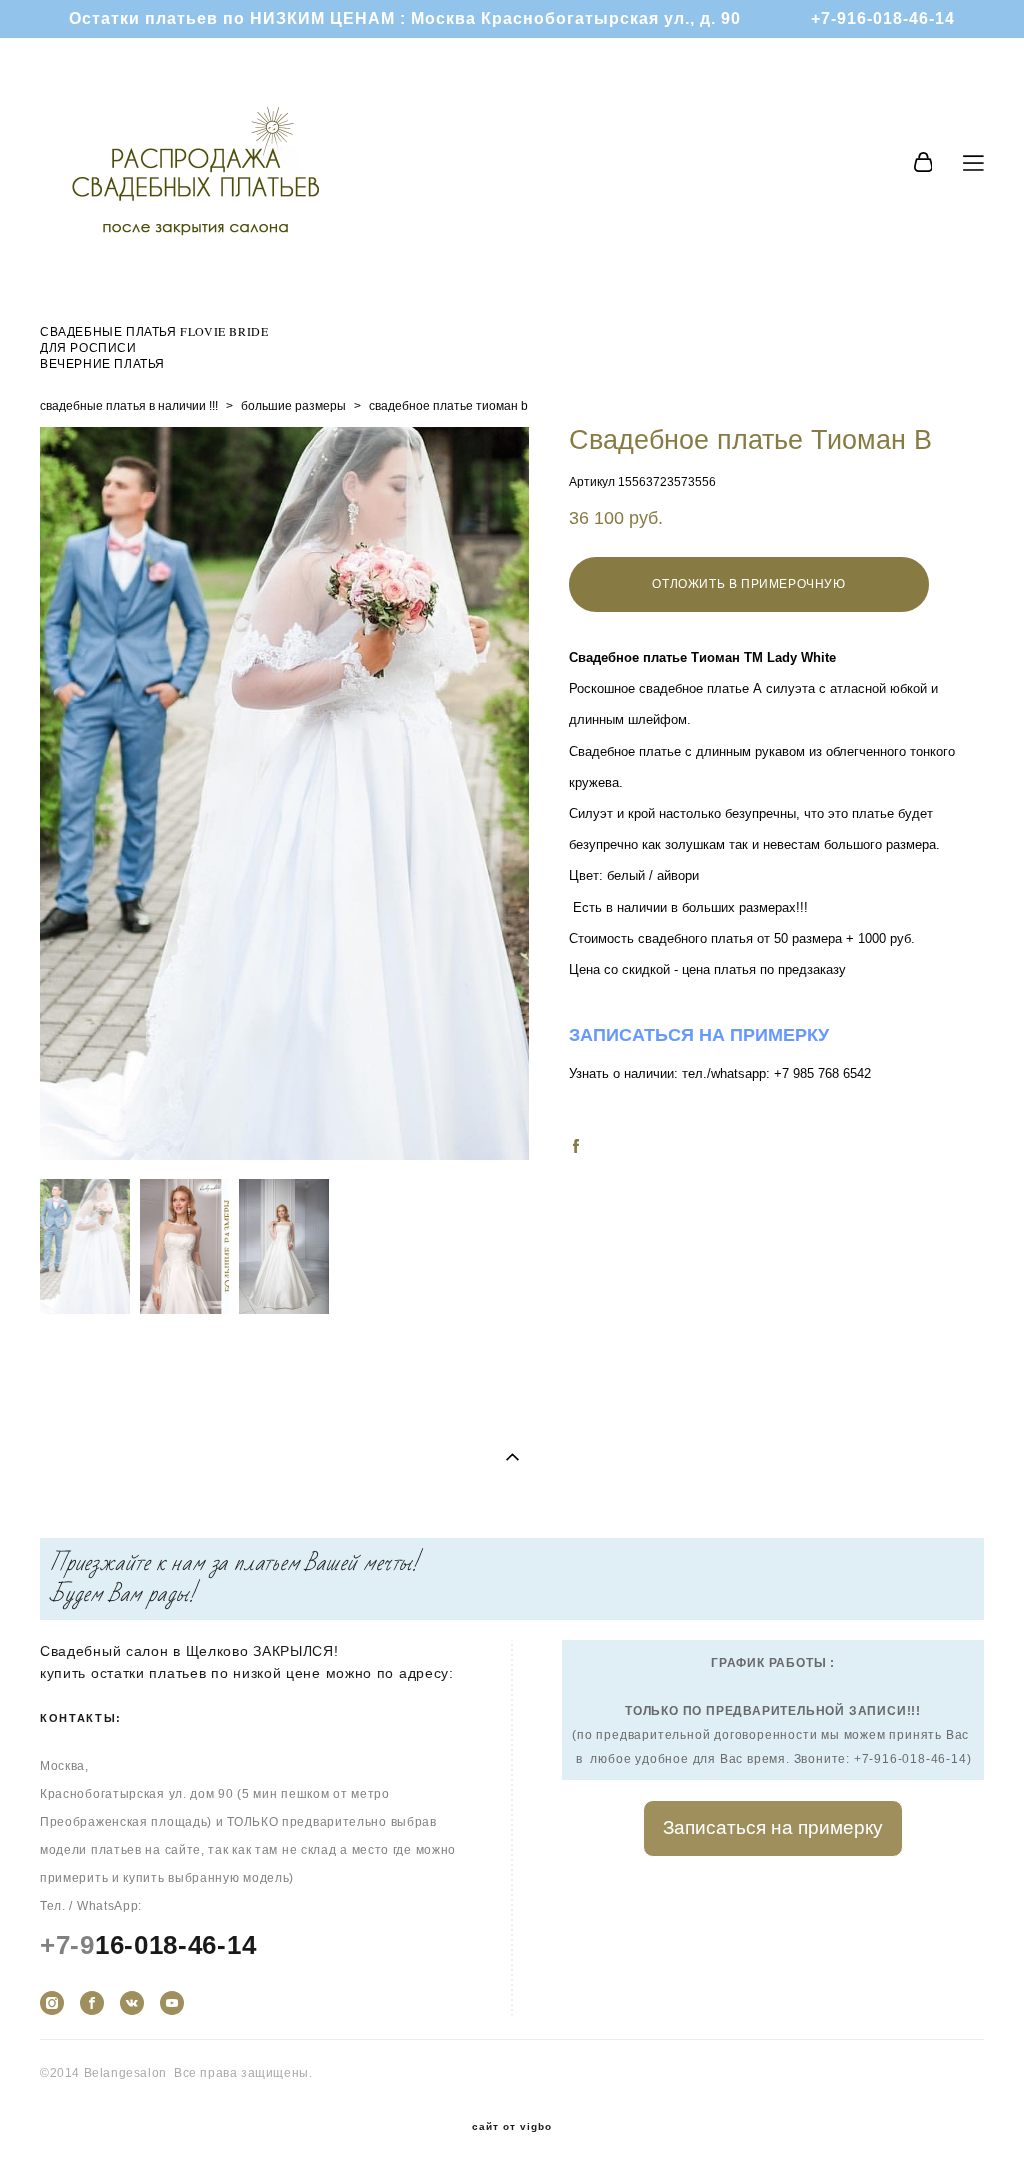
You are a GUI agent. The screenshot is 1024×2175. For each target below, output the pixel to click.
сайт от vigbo (512, 2127)
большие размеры (293, 406)
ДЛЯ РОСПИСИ (88, 347)
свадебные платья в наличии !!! (129, 406)
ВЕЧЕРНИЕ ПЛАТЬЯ (102, 363)
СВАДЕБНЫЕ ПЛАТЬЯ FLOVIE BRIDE (154, 331)
